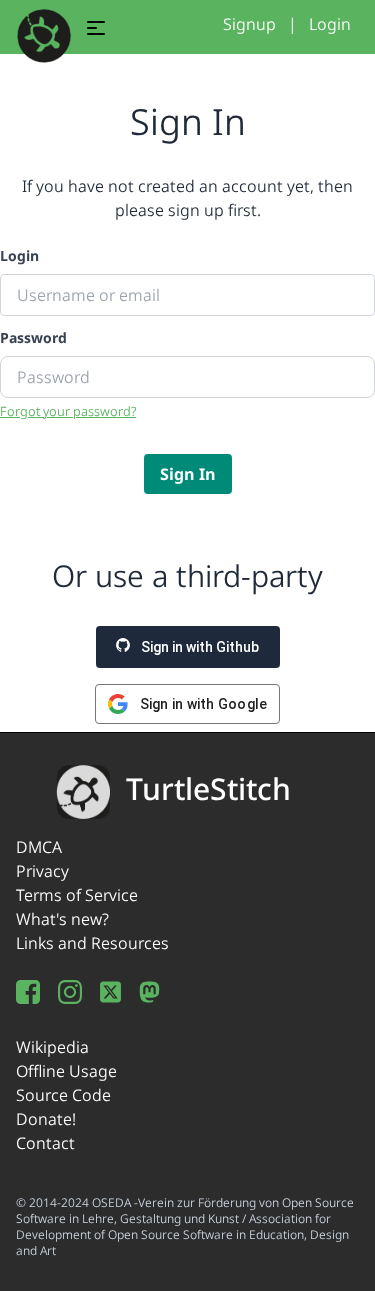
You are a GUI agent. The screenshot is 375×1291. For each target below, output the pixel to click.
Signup (249, 24)
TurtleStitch (208, 788)
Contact (45, 1143)
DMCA (39, 847)
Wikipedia (52, 1047)
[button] (96, 31)
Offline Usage (66, 1071)
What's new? (62, 919)
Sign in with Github (198, 647)
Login (330, 24)
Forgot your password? (68, 411)
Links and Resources (92, 943)
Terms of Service (77, 895)
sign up (196, 210)
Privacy (42, 871)
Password (33, 337)
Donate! (46, 1119)
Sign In (188, 474)
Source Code (63, 1095)
